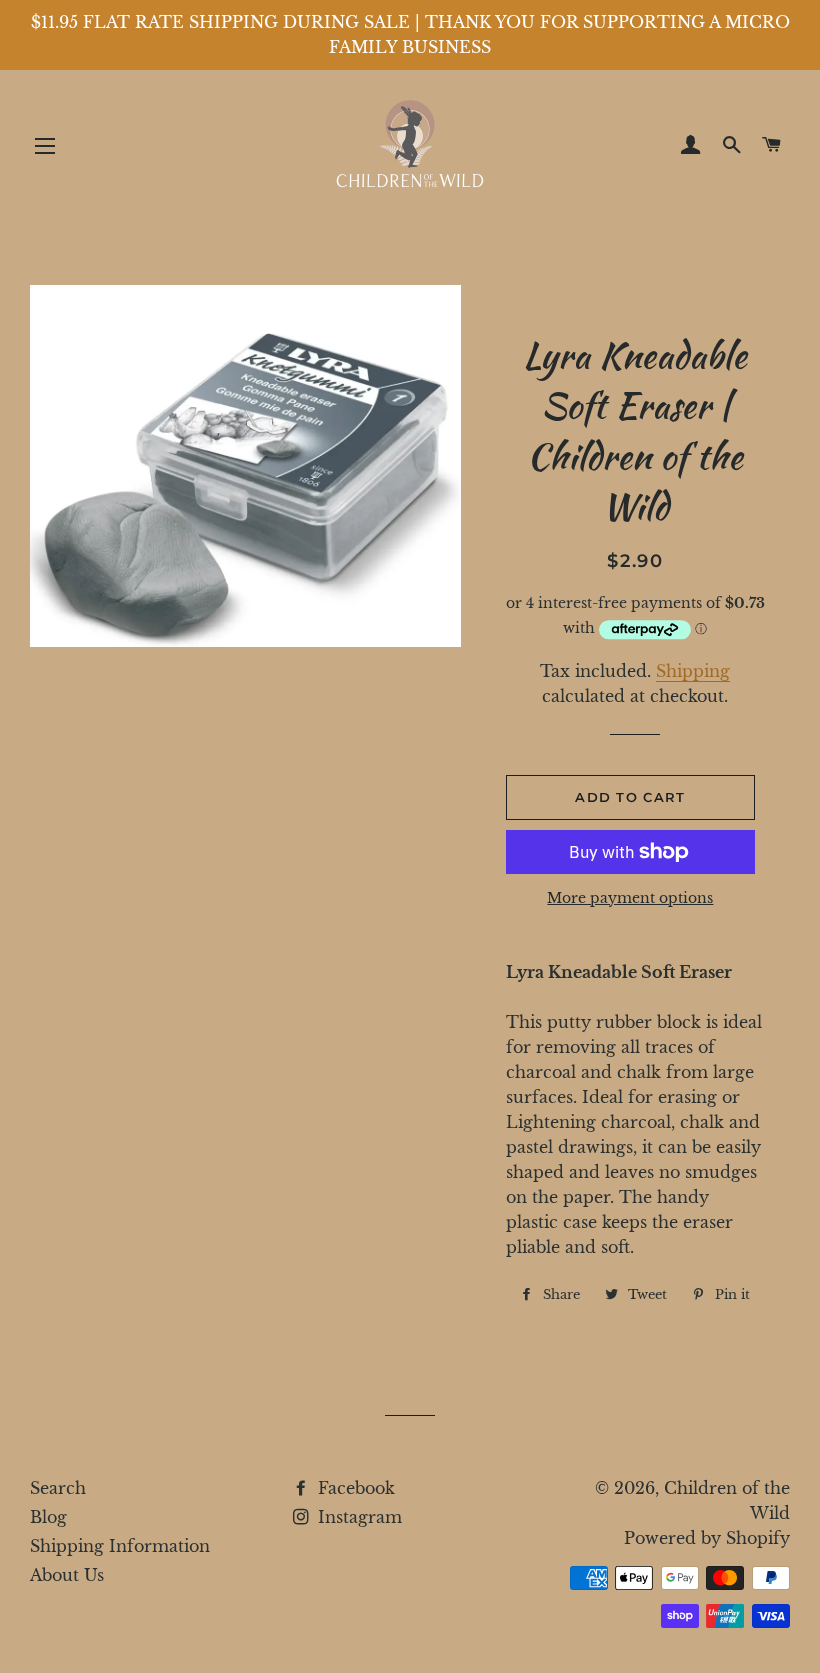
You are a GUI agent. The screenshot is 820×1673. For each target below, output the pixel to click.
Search (58, 1488)
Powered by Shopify (707, 1538)
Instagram (357, 1517)
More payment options (630, 898)
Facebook (354, 1488)
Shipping (693, 671)
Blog (48, 1517)
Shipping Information (120, 1546)
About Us (67, 1575)
